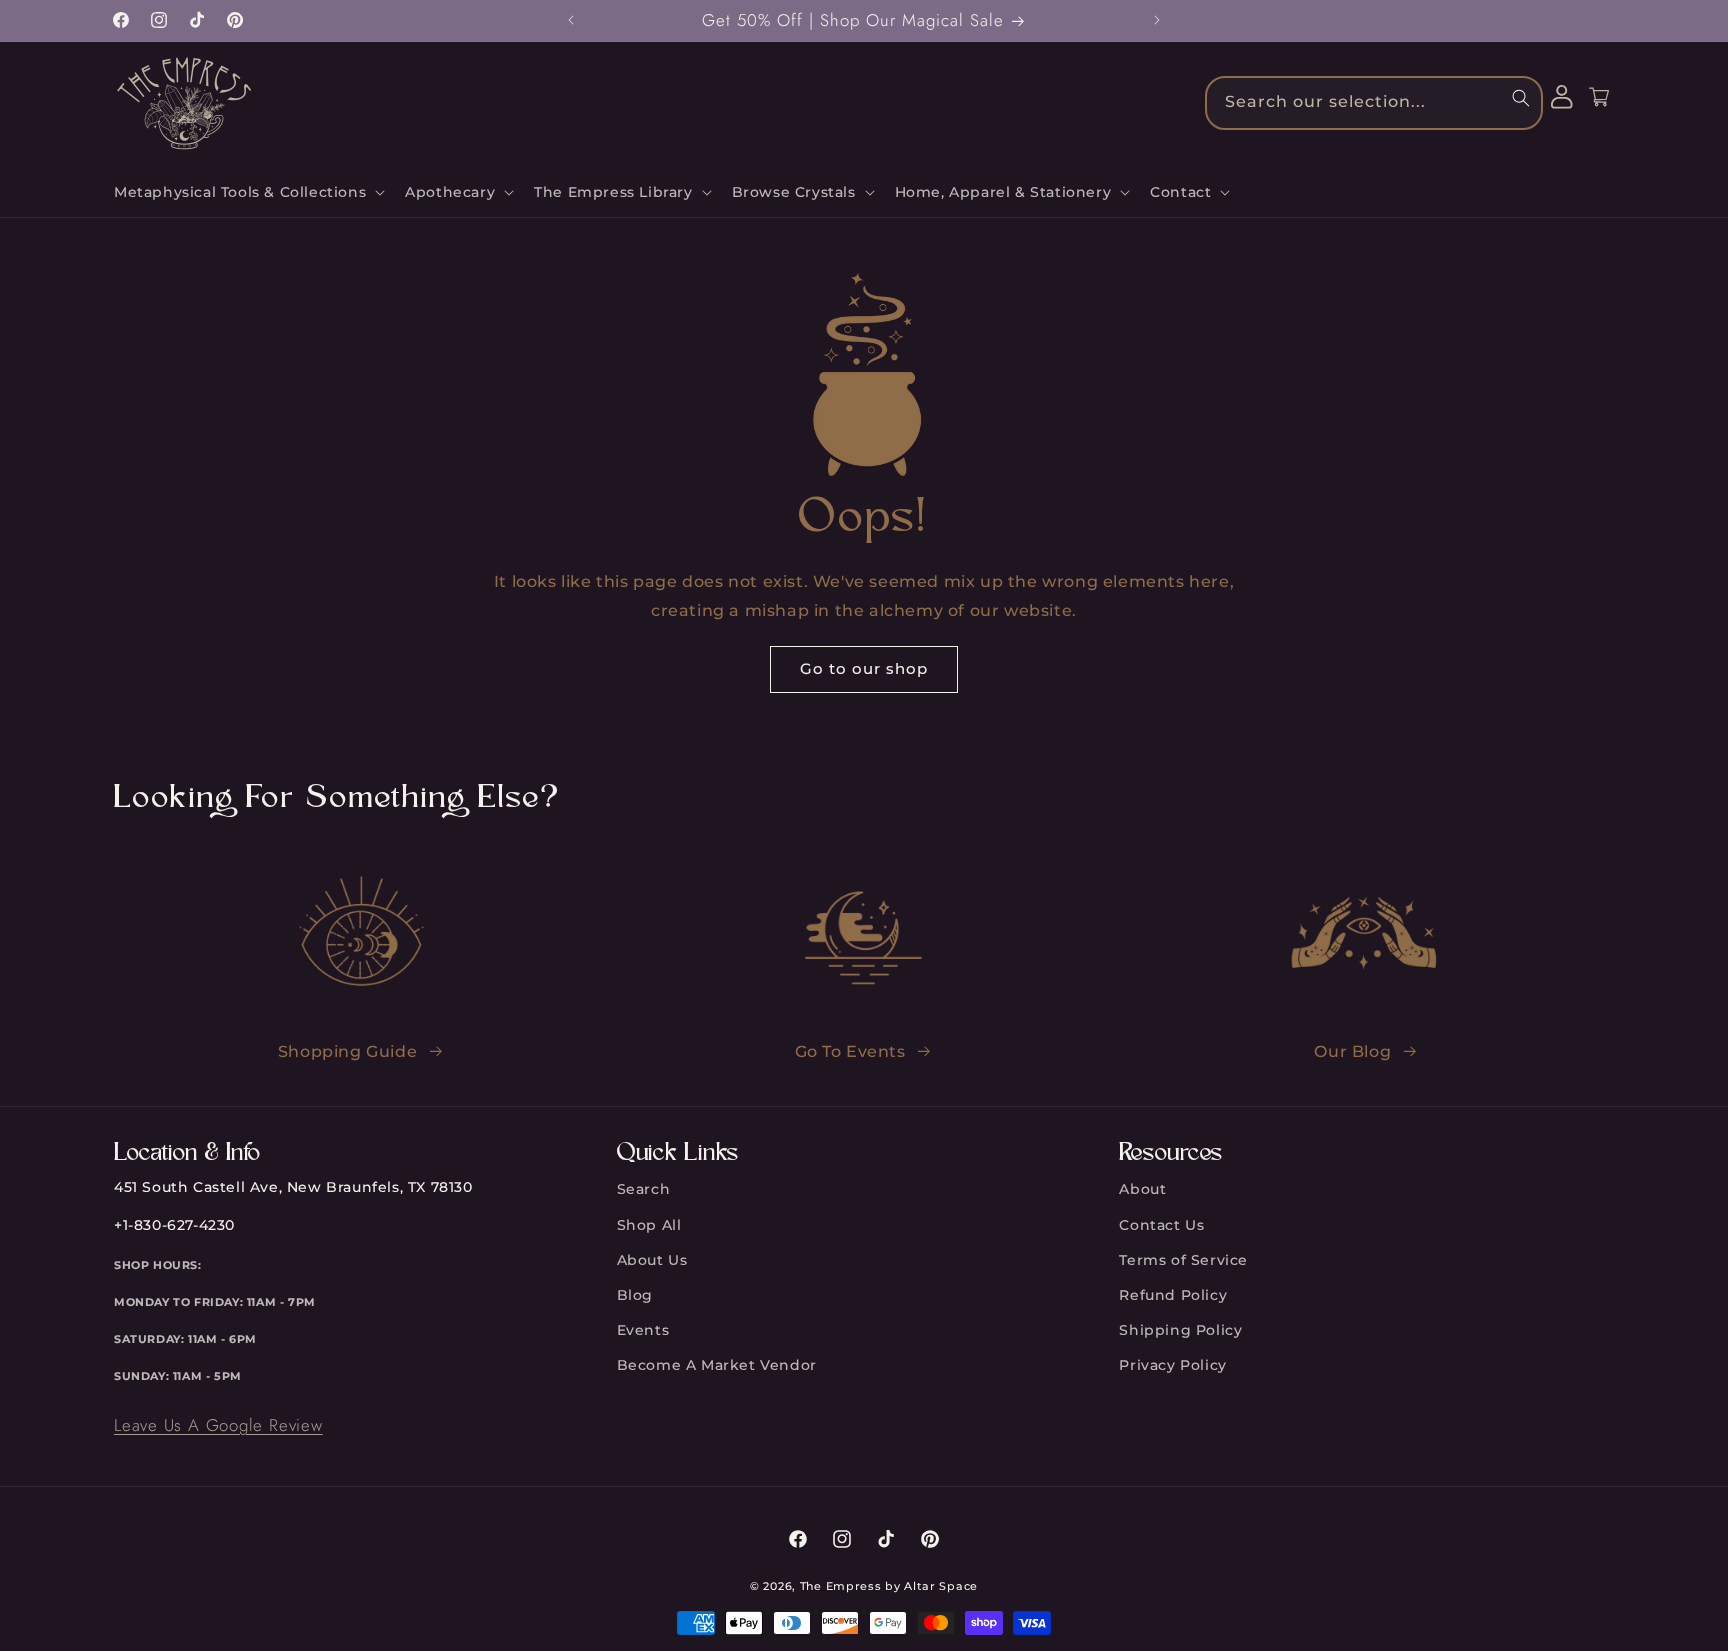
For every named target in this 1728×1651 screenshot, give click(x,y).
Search (644, 1189)
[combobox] (1374, 103)
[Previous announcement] (571, 20)
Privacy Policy (1172, 1365)
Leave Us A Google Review (218, 1425)
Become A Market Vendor (717, 1365)
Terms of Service (1183, 1260)
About (1142, 1189)
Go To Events (850, 1051)
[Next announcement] (1157, 20)
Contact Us (1161, 1225)
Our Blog (1352, 1051)
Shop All (649, 1225)
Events (643, 1330)
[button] (247, 192)
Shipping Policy (1180, 1330)
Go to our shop (864, 668)
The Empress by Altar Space (889, 1586)
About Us (652, 1260)
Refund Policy (1173, 1295)
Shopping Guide (347, 1051)
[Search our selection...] (1521, 98)
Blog (635, 1295)
